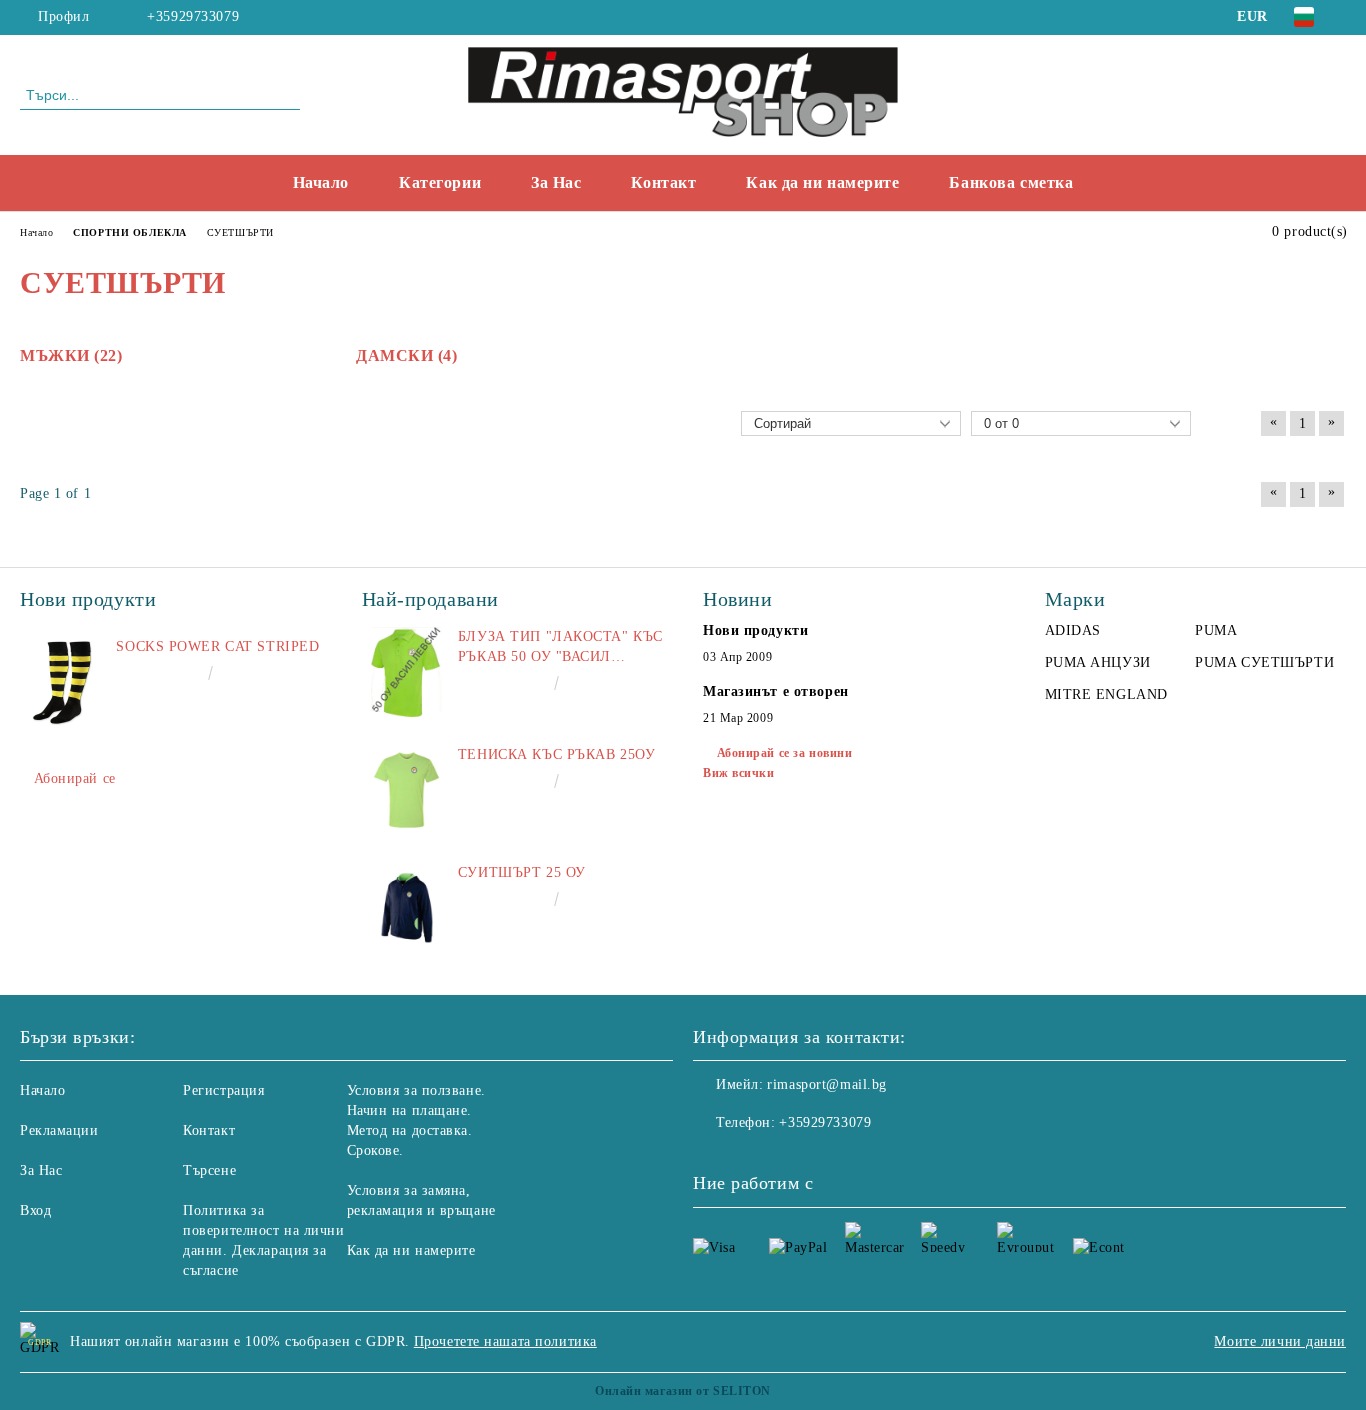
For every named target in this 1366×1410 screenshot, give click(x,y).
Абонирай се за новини (784, 753)
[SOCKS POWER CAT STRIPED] (65, 682)
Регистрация (223, 1090)
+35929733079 (193, 16)
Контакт (663, 182)
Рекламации (59, 1130)
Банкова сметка (1011, 182)
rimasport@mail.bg (827, 1084)
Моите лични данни (1280, 1341)
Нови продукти (755, 630)
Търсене (209, 1170)
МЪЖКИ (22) (71, 355)
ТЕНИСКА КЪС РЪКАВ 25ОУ (556, 754)
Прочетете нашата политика (505, 1341)
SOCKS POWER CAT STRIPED (217, 646)
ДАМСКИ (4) (407, 355)
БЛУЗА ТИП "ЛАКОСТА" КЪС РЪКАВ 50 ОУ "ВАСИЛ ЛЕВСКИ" (560, 648)
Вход (35, 1210)
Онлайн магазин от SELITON (683, 1391)
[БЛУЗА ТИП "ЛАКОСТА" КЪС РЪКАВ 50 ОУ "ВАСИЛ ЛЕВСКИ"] (407, 672)
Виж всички (739, 773)
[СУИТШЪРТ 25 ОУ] (407, 908)
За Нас (556, 182)
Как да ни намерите (822, 182)
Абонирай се (75, 778)
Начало (321, 182)
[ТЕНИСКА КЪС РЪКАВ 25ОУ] (407, 790)
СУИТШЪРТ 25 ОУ (522, 872)
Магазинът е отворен (776, 691)
